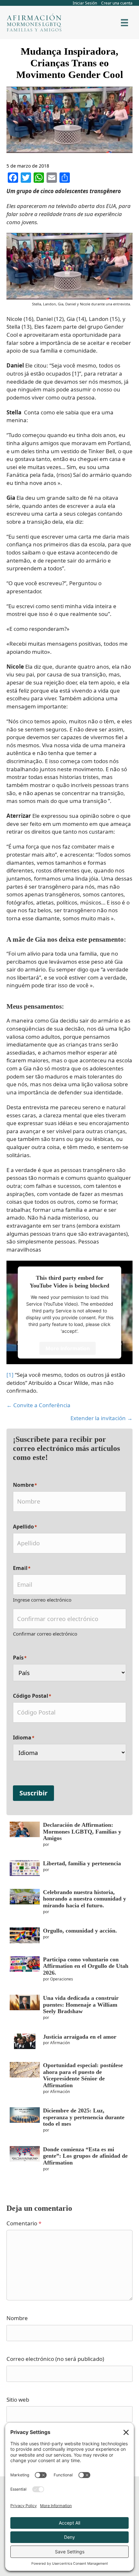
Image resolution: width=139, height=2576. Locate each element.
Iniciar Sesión (85, 3)
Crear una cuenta (117, 3)
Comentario (24, 2223)
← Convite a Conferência (38, 1405)
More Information (68, 1348)
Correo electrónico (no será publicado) (55, 2359)
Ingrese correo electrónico (42, 1600)
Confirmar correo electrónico (45, 1634)
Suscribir (33, 1793)
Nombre (17, 2318)
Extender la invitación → (102, 1418)
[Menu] (124, 23)
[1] (10, 1375)
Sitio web (18, 2400)
